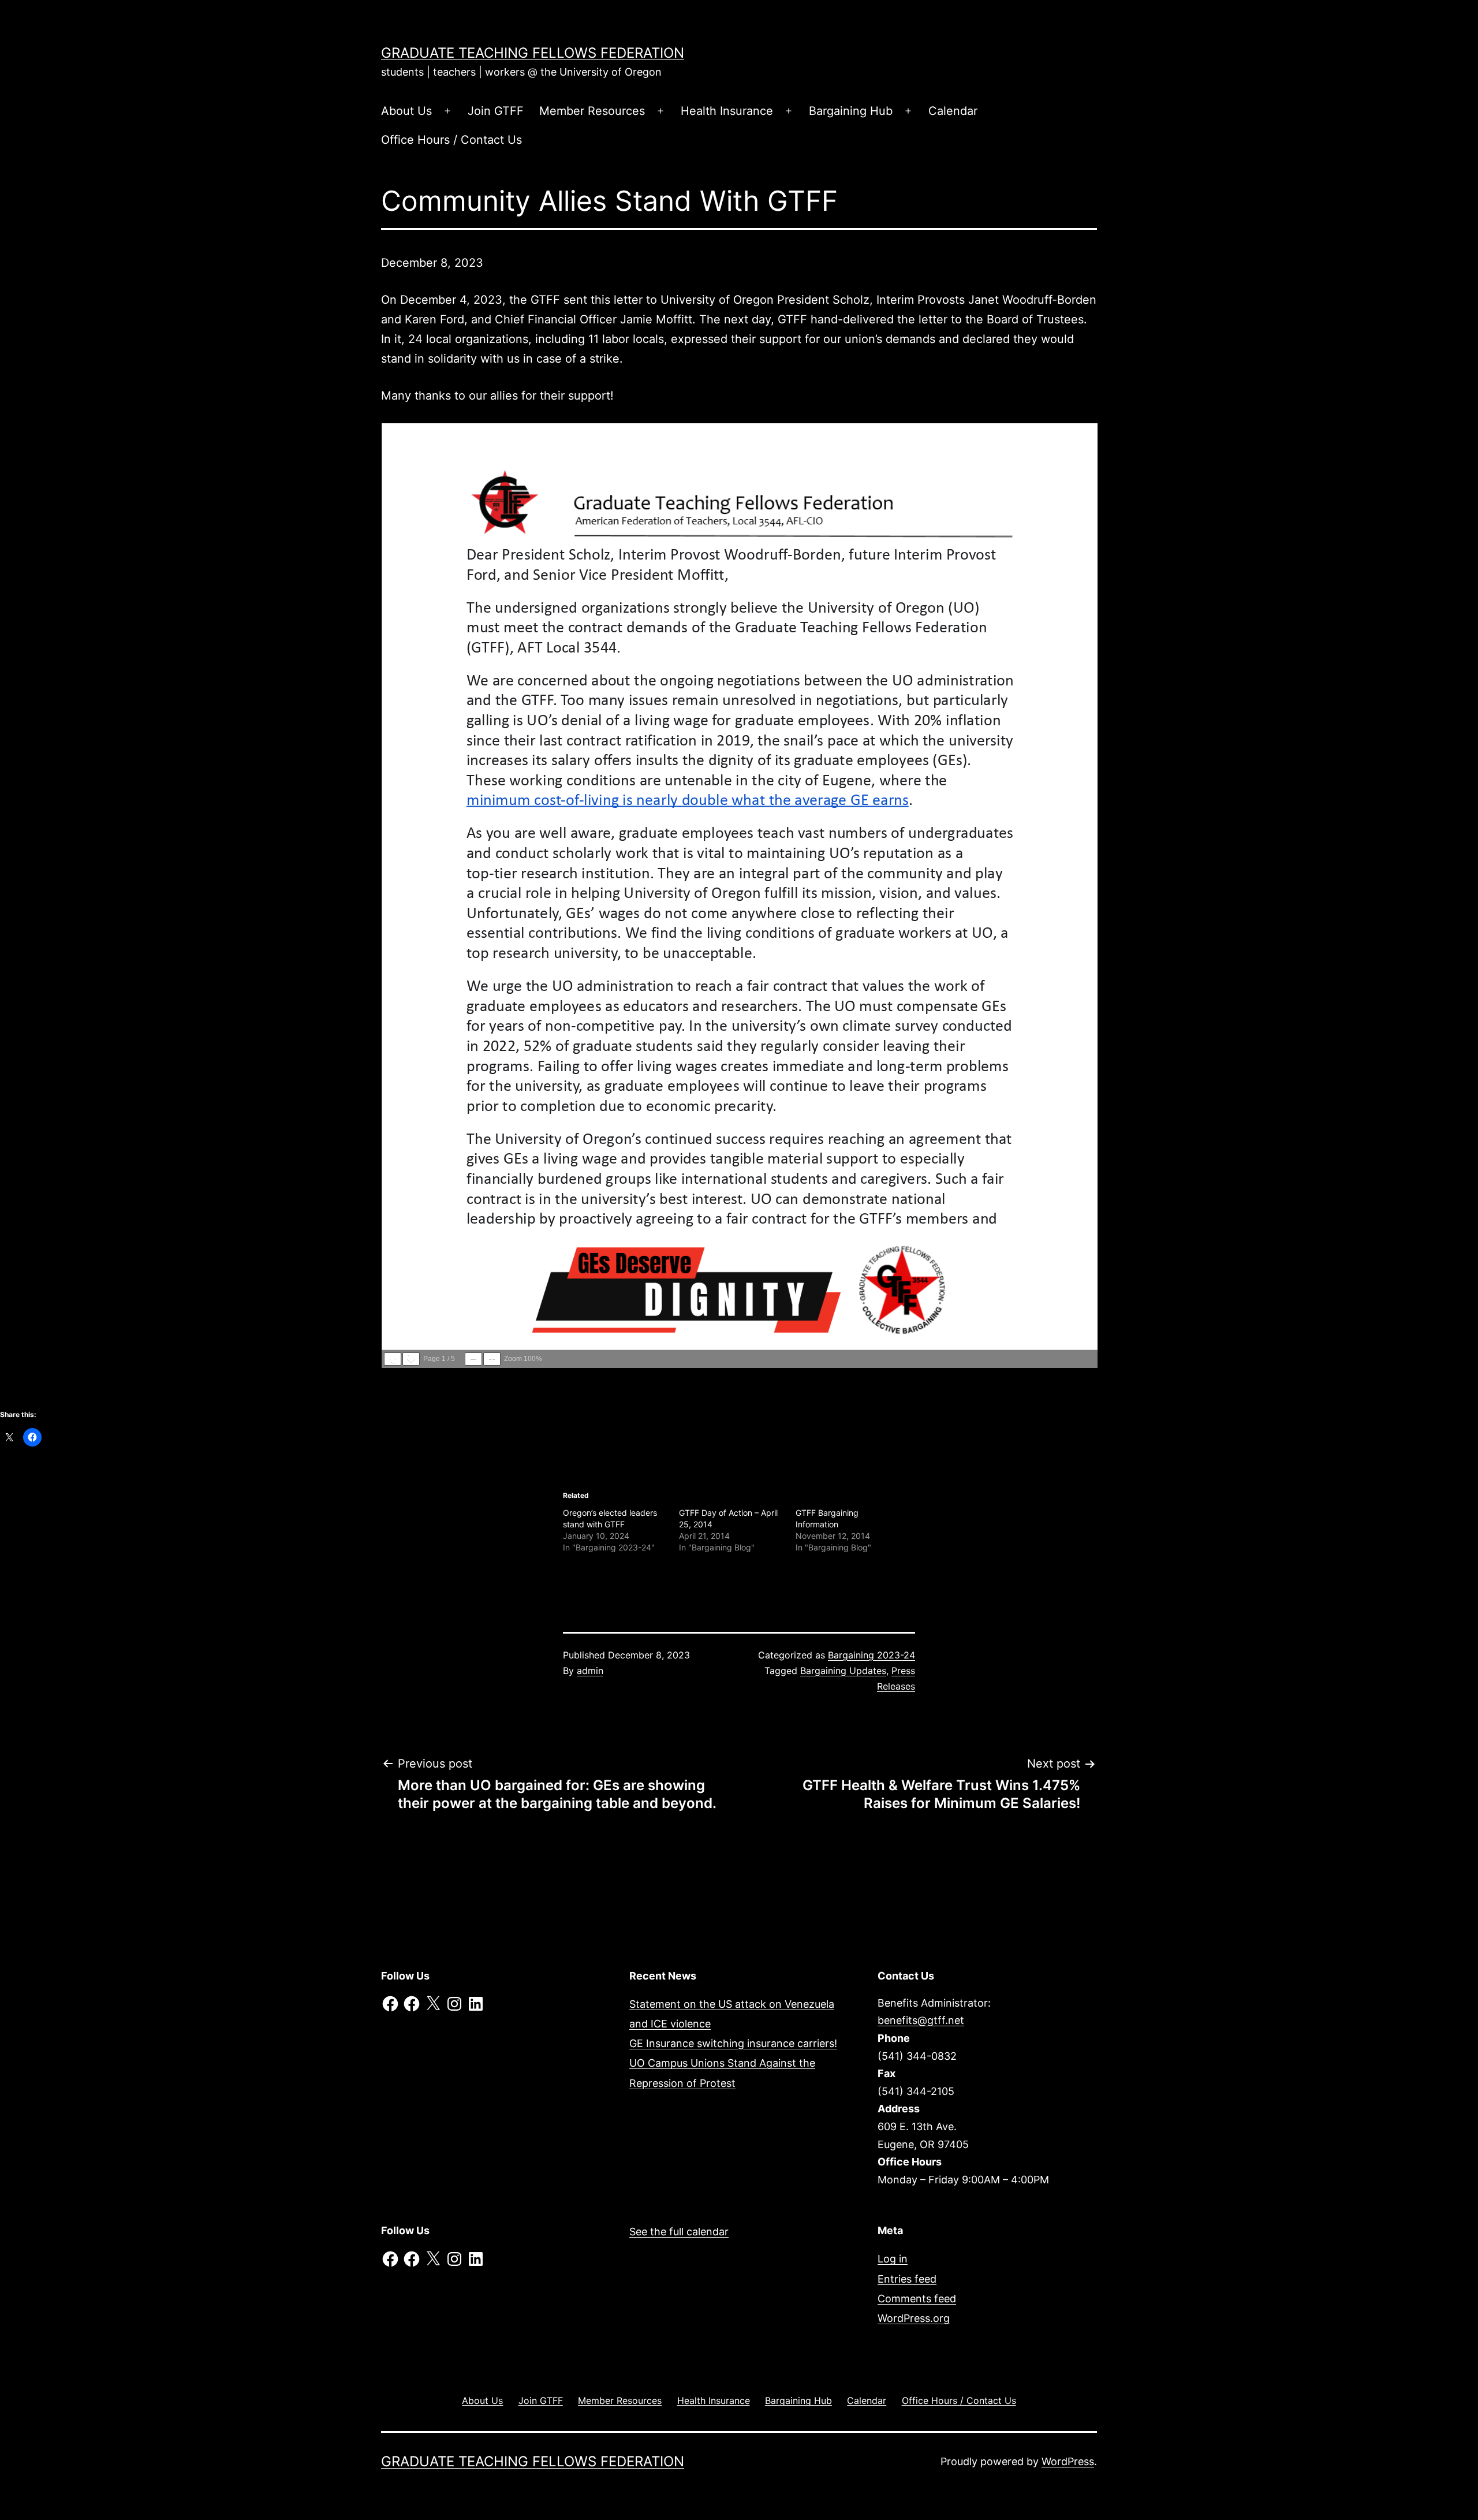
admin (590, 1671)
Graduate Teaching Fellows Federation (533, 53)
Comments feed (917, 2299)
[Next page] (411, 1359)
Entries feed (907, 2279)
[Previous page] (393, 1359)
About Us (406, 111)
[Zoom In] (492, 1359)
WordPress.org (914, 2318)
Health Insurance (727, 111)
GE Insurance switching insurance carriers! (733, 2043)
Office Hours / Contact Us (451, 140)
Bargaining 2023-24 (872, 1655)
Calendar (953, 111)
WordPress (1068, 2461)
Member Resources (592, 111)
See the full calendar (679, 2232)
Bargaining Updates (843, 1671)
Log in (893, 2259)
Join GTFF (496, 111)
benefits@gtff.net (921, 2020)
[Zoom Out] (473, 1359)
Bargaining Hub (851, 111)
